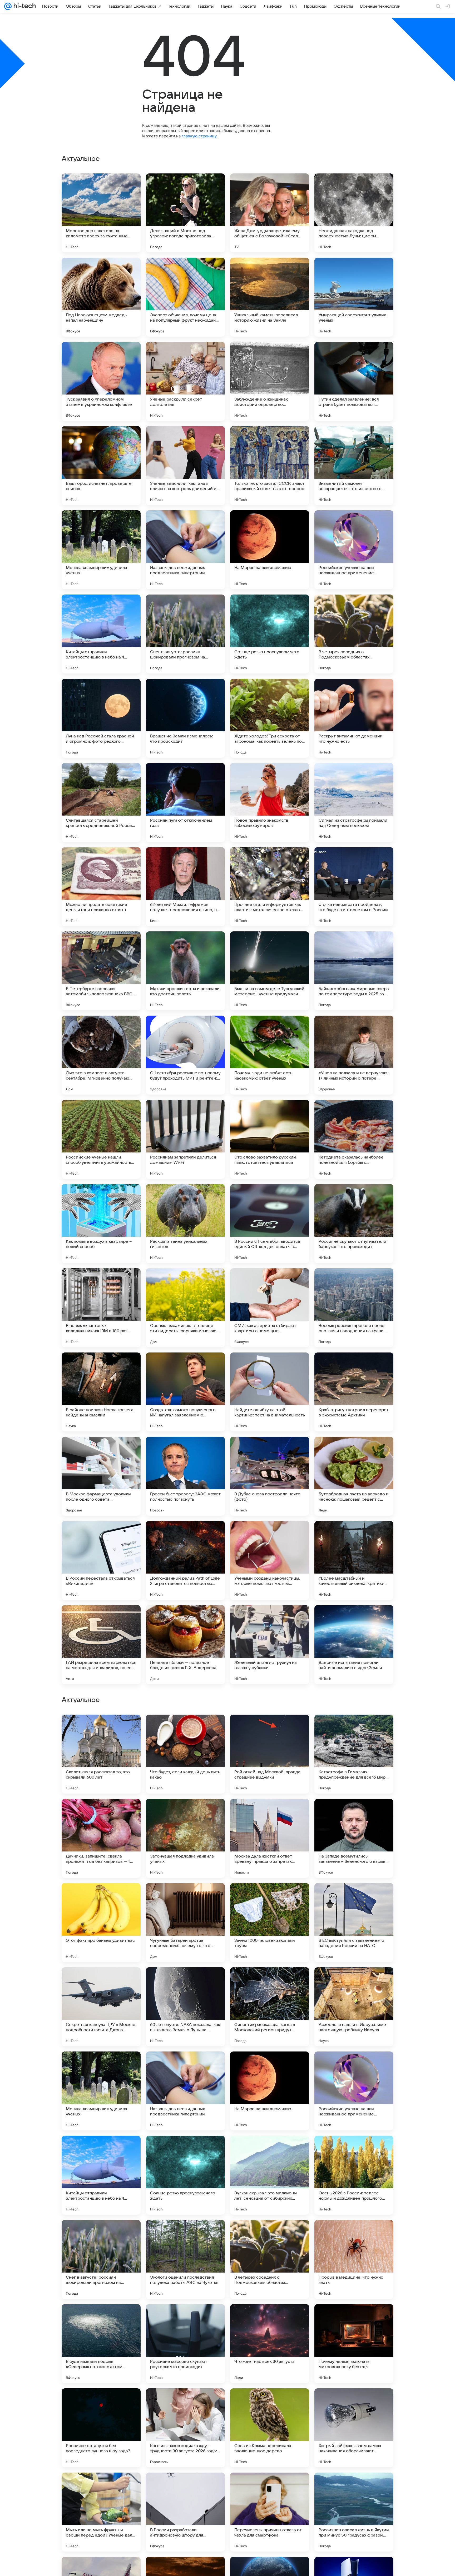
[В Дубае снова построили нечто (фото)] (270, 1476)
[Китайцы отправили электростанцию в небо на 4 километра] (101, 634)
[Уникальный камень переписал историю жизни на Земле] (270, 297)
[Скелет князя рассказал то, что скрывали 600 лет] (101, 2091)
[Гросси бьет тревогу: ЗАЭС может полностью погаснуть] (185, 1476)
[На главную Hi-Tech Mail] (24, 6)
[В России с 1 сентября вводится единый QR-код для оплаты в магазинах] (270, 1224)
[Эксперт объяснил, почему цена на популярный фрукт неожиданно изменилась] (185, 297)
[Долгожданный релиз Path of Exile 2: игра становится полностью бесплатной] (185, 1560)
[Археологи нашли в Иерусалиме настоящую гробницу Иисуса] (354, 2344)
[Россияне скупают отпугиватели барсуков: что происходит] (354, 1224)
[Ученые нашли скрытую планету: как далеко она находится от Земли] (270, 1981)
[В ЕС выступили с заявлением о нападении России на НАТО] (354, 2259)
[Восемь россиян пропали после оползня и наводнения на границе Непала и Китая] (354, 1308)
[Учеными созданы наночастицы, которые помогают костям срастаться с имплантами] (270, 1560)
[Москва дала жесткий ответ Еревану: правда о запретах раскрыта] (270, 2175)
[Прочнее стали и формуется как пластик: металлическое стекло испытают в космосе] (270, 887)
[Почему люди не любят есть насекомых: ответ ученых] (270, 1055)
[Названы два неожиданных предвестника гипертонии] (185, 550)
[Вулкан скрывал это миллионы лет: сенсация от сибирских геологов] (270, 2512)
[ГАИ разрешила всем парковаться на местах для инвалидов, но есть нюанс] (101, 1645)
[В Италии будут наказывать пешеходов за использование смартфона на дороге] (354, 1813)
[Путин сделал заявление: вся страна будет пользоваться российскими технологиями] (354, 381)
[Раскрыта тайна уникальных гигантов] (185, 1224)
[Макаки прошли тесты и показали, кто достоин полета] (185, 971)
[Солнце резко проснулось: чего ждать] (270, 634)
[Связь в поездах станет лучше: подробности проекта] (354, 1897)
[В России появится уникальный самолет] (354, 1729)
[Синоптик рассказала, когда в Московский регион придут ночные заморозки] (270, 2344)
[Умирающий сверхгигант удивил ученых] (354, 297)
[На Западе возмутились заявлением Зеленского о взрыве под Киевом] (354, 2175)
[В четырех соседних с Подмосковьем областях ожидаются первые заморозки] (354, 634)
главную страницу (199, 136)
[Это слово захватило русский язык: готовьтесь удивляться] (270, 1139)
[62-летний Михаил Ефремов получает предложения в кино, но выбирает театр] (185, 887)
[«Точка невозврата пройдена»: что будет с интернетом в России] (354, 887)
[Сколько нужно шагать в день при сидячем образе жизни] (185, 1981)
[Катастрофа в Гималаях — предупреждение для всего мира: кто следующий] (354, 2091)
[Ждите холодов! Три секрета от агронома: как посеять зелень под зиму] (270, 718)
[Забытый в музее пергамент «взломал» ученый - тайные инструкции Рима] (185, 1729)
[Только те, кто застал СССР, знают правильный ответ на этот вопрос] (270, 466)
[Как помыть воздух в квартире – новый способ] (101, 1224)
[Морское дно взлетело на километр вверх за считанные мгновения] (101, 213)
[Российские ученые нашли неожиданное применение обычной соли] (354, 550)
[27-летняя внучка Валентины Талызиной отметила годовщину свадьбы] (101, 1813)
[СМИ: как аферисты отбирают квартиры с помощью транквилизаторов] (270, 1308)
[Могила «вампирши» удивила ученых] (101, 550)
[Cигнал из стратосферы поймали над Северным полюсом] (354, 802)
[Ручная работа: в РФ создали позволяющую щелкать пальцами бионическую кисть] (185, 1813)
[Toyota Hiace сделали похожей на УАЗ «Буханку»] (185, 1897)
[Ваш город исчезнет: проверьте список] (101, 466)
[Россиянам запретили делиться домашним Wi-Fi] (185, 1139)
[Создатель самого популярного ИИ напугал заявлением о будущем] (185, 1392)
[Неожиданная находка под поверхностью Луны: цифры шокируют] (354, 213)
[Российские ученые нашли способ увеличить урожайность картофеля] (101, 1139)
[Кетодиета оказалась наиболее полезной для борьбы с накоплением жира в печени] (354, 1139)
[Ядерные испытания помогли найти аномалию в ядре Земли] (354, 1645)
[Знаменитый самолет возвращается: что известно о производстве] (354, 466)
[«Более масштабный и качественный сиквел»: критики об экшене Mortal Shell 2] (354, 1560)
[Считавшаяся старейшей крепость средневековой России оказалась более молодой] (101, 802)
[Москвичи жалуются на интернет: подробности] (101, 1729)
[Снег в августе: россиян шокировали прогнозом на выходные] (185, 634)
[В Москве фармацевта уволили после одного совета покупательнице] (101, 1476)
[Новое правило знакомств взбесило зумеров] (270, 802)
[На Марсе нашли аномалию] (270, 550)
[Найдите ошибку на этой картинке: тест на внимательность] (270, 1392)
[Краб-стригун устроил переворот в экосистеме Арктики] (354, 1392)
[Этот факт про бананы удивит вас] (101, 2259)
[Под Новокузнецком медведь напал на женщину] (101, 297)
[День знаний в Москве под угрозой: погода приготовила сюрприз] (185, 213)
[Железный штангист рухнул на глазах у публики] (270, 1645)
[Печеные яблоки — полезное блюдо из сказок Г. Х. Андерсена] (185, 1645)
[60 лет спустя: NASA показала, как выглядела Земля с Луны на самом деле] (185, 2344)
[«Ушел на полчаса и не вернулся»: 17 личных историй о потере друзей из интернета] (354, 1055)
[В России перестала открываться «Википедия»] (101, 1560)
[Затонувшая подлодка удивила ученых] (185, 2175)
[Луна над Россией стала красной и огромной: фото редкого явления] (101, 718)
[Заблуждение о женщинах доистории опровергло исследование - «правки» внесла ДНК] (270, 381)
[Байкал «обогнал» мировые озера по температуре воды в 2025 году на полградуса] (354, 971)
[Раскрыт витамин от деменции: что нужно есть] (354, 718)
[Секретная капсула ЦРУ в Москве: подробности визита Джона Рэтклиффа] (101, 2344)
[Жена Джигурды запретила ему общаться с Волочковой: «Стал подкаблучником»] (270, 213)
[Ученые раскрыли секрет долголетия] (185, 381)
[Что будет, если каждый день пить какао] (185, 2091)
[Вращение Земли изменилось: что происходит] (185, 718)
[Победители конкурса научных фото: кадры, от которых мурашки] (354, 1981)
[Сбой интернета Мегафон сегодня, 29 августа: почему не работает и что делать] (270, 1813)
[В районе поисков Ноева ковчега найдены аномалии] (101, 1392)
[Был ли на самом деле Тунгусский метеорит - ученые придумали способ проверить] (270, 971)
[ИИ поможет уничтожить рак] (101, 1897)
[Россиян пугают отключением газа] (185, 802)
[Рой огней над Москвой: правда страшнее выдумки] (270, 2091)
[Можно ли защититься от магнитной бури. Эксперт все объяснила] (270, 1729)
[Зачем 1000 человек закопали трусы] (270, 2259)
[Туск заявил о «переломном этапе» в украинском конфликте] (101, 381)
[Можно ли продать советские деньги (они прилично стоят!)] (101, 887)
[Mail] (8, 6)
